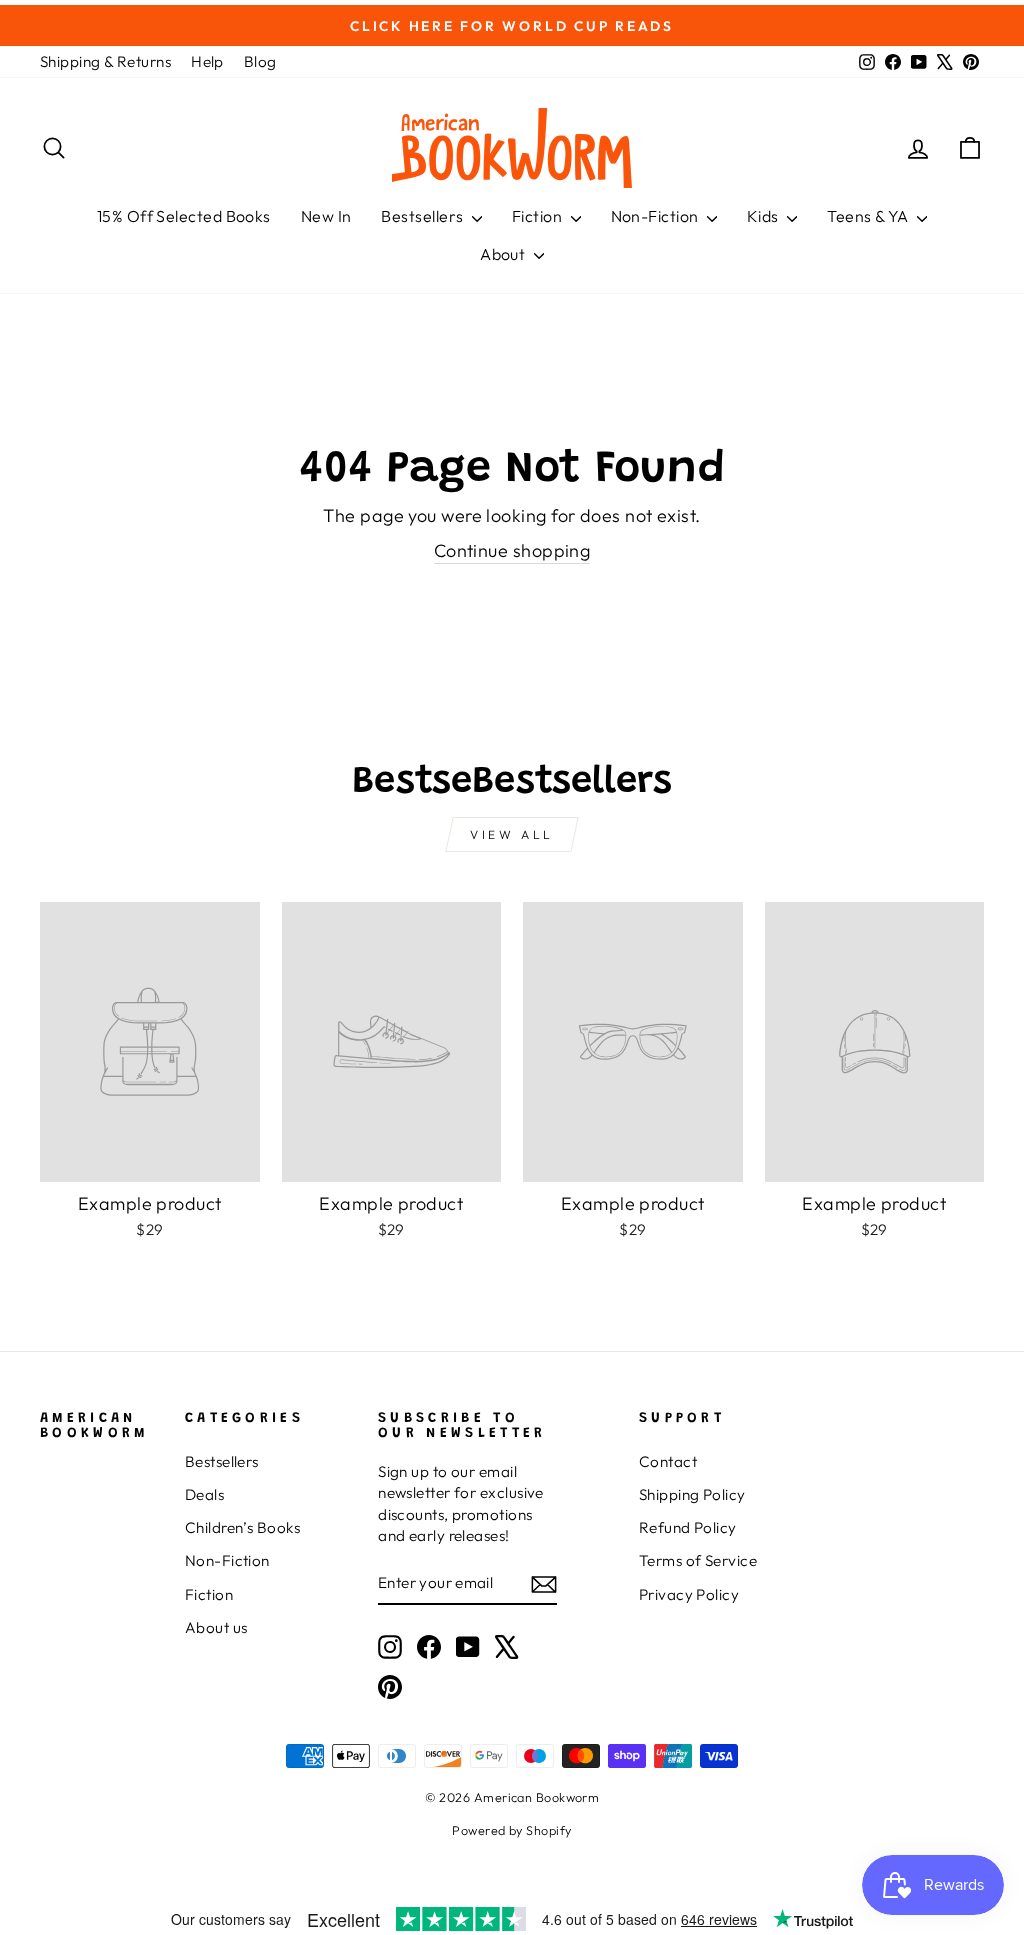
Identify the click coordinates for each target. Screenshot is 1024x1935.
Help (207, 61)
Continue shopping (512, 550)
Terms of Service (698, 1560)
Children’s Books (242, 1527)
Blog (260, 61)
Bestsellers (423, 216)
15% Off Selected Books (184, 216)
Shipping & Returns (105, 61)
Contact (668, 1461)
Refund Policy (688, 1527)
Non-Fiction (656, 216)
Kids (764, 216)
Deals (204, 1494)
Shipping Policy (692, 1494)
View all (512, 834)
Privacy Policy (689, 1594)
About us (216, 1627)
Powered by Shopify (511, 1830)
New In (326, 216)
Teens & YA (869, 216)
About (504, 254)
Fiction (539, 216)
